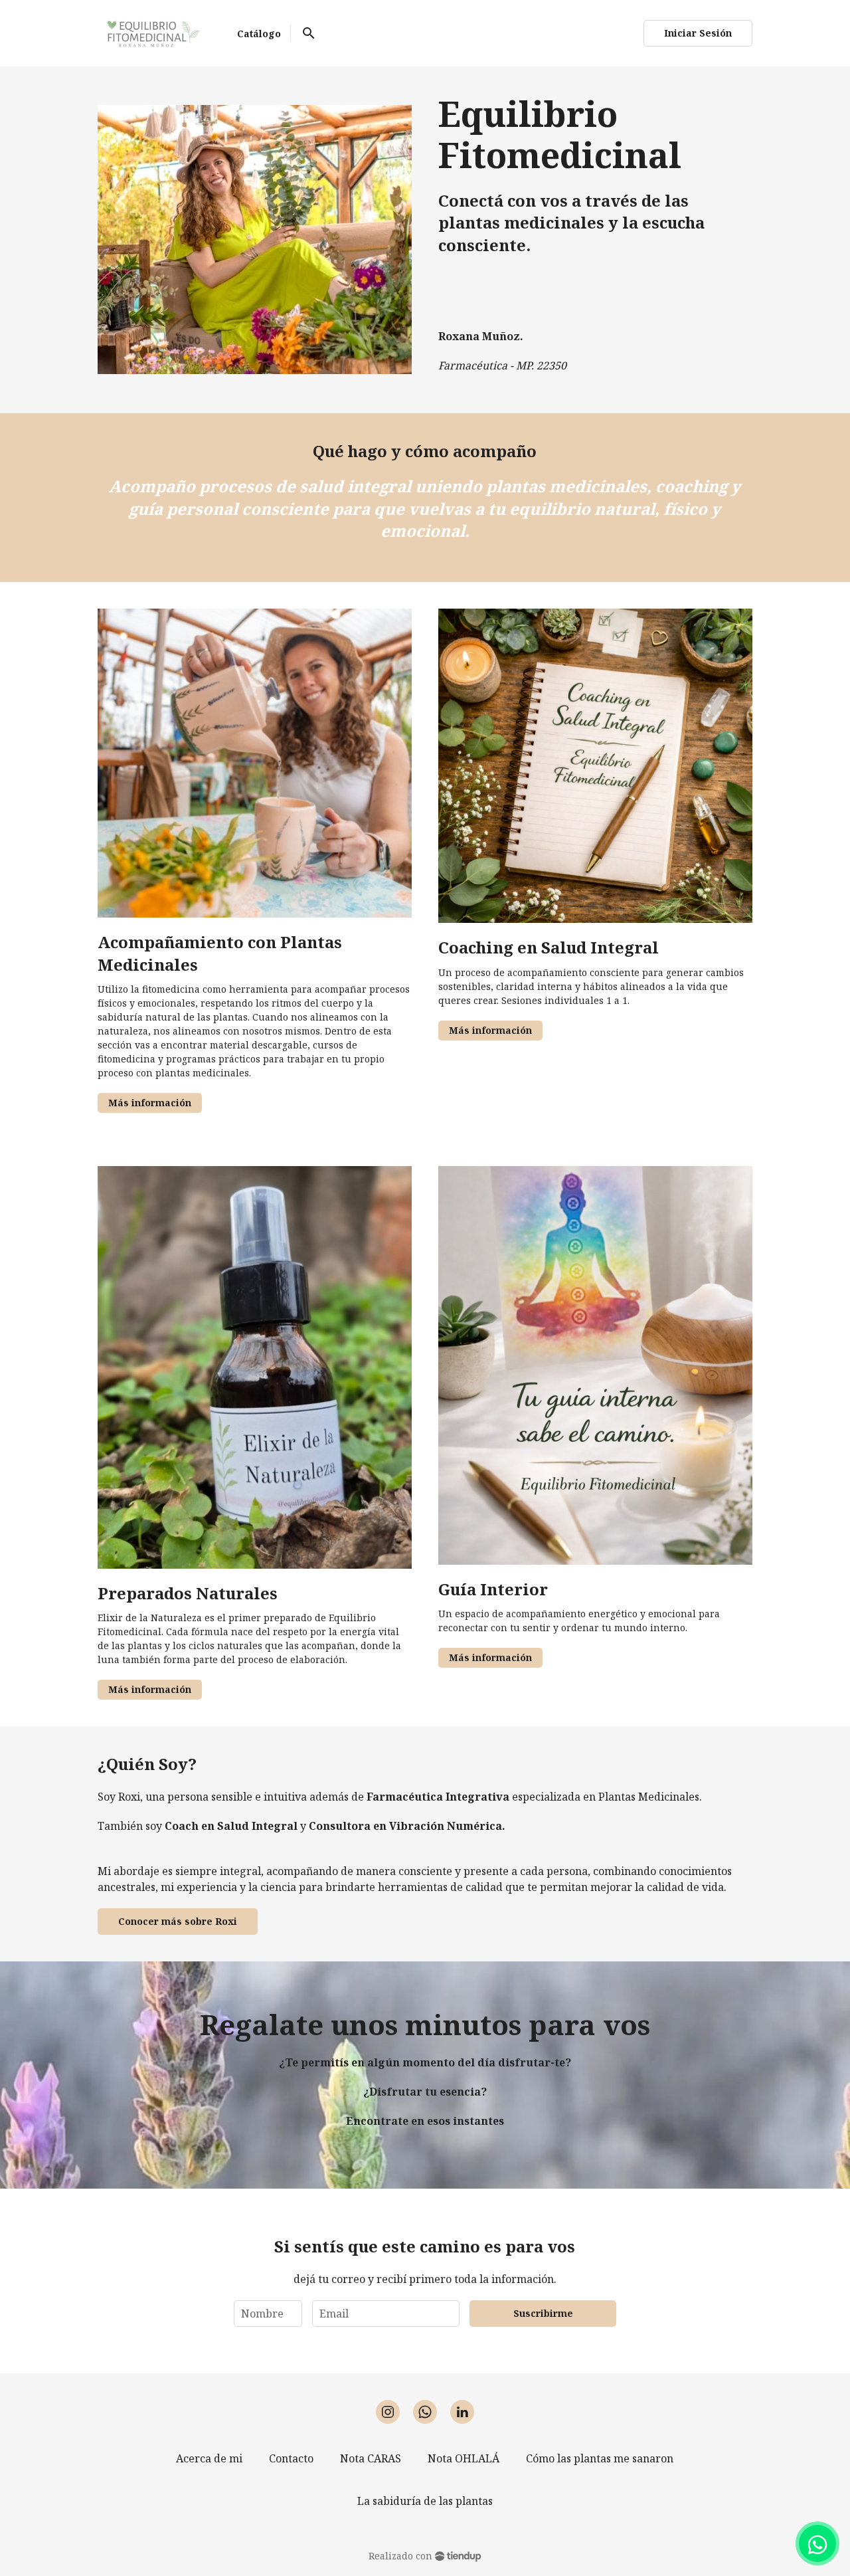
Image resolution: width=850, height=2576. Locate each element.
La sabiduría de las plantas (425, 2501)
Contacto (291, 2458)
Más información (150, 1103)
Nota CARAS (371, 2458)
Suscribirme (543, 2313)
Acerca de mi (209, 2458)
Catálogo (259, 34)
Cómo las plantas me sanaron (600, 2458)
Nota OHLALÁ (464, 2458)
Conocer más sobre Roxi (178, 1921)
